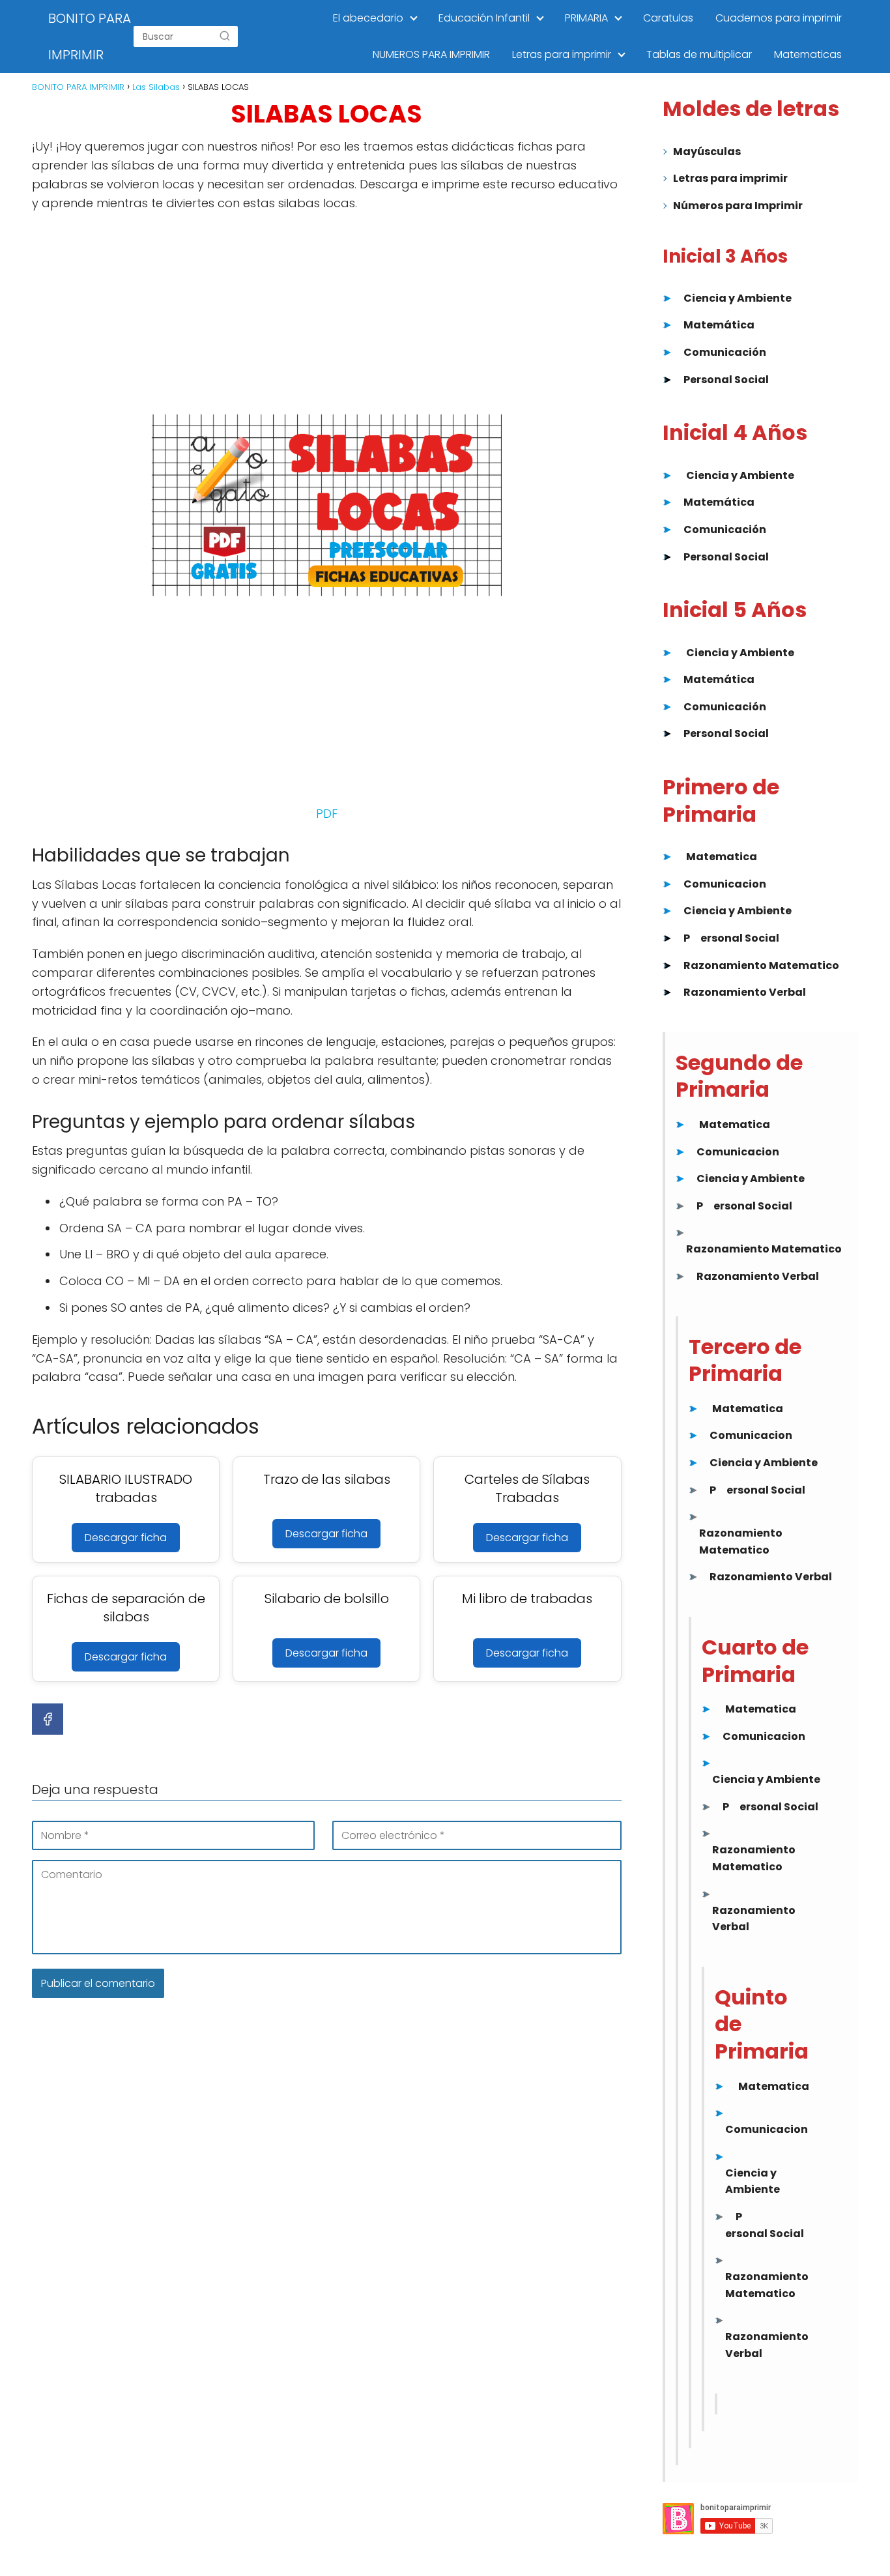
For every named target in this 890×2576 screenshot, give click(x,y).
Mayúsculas (707, 152)
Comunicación (725, 352)
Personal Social (726, 380)
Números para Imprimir (738, 206)
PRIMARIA (586, 18)
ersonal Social (740, 938)
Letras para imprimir (562, 54)
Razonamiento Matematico (761, 965)
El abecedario (368, 18)
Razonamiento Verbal (745, 992)
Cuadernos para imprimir (779, 18)
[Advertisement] (327, 317)
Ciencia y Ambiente (738, 298)
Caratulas (668, 18)
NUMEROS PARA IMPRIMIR (431, 54)
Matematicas (808, 54)
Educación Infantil (484, 18)
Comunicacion (725, 884)
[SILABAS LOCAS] (327, 505)
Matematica (722, 857)
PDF (327, 814)
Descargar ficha (126, 1538)
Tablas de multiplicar (699, 54)
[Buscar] (225, 36)
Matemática (719, 325)
